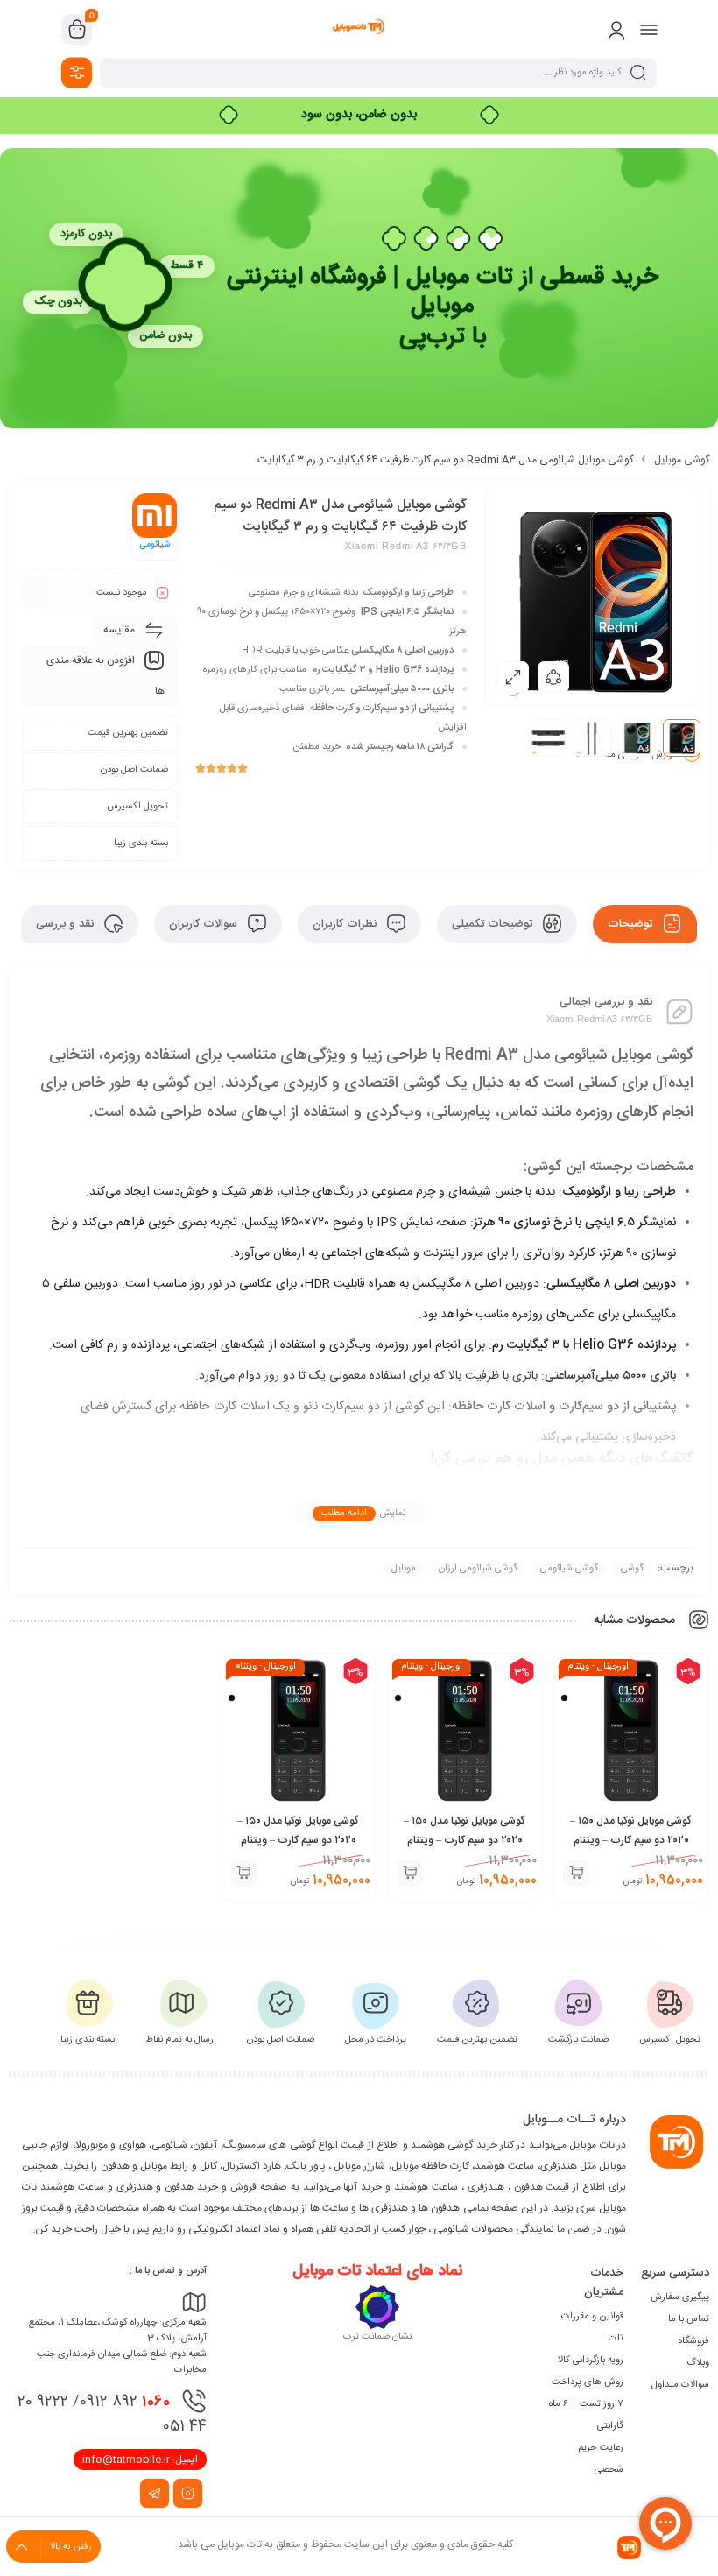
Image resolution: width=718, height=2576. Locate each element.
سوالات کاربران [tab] (205, 924)
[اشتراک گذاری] (553, 677)
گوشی (632, 1569)
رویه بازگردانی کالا (591, 2361)
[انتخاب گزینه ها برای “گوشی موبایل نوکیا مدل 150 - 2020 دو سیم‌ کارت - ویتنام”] (576, 1874)
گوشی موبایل (682, 460)
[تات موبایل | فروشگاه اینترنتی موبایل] (359, 29)
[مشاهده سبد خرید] (77, 30)
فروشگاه (694, 2341)
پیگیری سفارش (680, 2297)
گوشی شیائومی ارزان (478, 1569)
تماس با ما (689, 2319)
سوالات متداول (680, 2385)
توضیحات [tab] (632, 924)
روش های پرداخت (588, 2382)
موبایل (404, 1569)
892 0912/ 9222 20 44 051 (112, 2414)
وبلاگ (698, 2363)
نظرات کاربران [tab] (346, 924)
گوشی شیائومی (569, 1569)
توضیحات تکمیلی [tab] (494, 924)
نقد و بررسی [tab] (67, 924)
